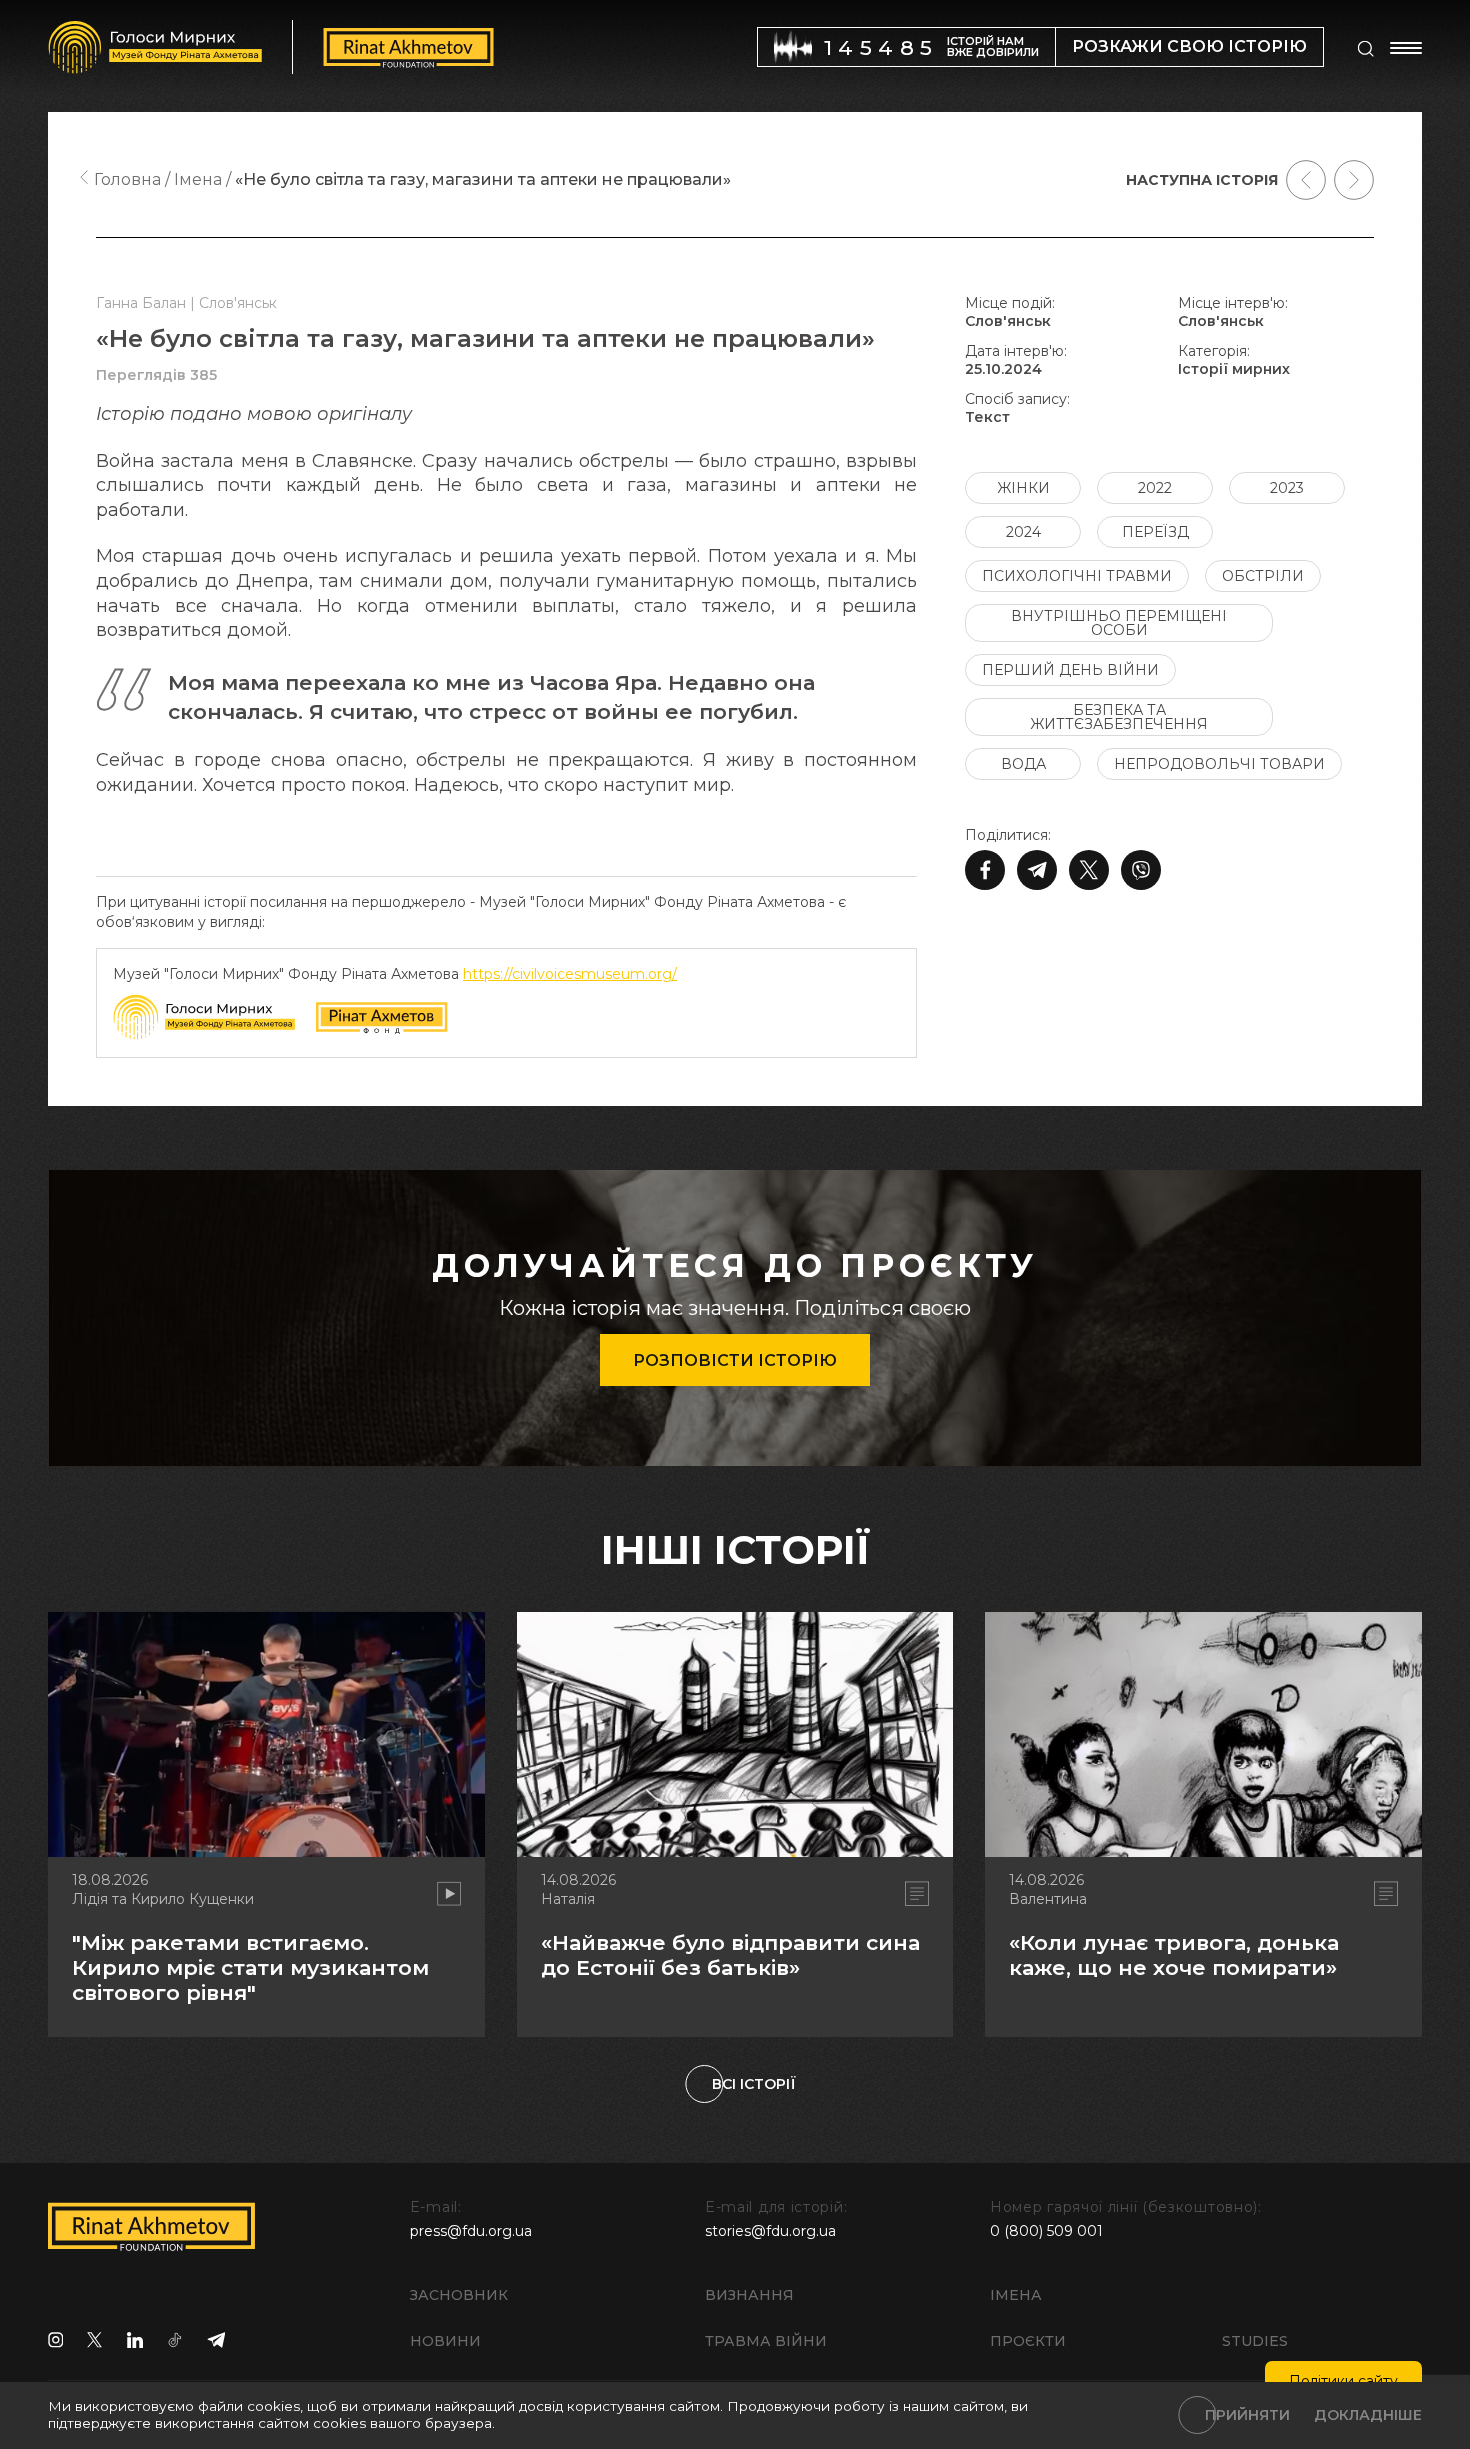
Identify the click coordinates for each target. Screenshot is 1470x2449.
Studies (1255, 2341)
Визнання (749, 2295)
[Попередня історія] (1306, 180)
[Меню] (1406, 48)
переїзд (1155, 532)
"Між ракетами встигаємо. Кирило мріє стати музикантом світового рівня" (250, 1967)
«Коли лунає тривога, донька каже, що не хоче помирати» (1174, 1955)
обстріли (1263, 576)
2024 (1023, 532)
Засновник (459, 2295)
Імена (1016, 2295)
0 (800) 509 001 (1046, 2231)
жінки (1023, 488)
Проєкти (1028, 2341)
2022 (1155, 488)
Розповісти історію (735, 1360)
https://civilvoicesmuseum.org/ (570, 974)
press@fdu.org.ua (471, 2231)
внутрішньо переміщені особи (1119, 623)
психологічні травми (1077, 576)
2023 (1287, 488)
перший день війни (1070, 670)
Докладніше (1368, 2415)
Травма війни (766, 2341)
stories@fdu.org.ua (770, 2231)
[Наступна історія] (1354, 180)
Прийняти (1247, 2415)
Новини (445, 2341)
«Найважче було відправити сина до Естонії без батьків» (730, 1955)
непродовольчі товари (1219, 764)
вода (1023, 764)
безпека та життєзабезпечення (1119, 717)
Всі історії (754, 2084)
